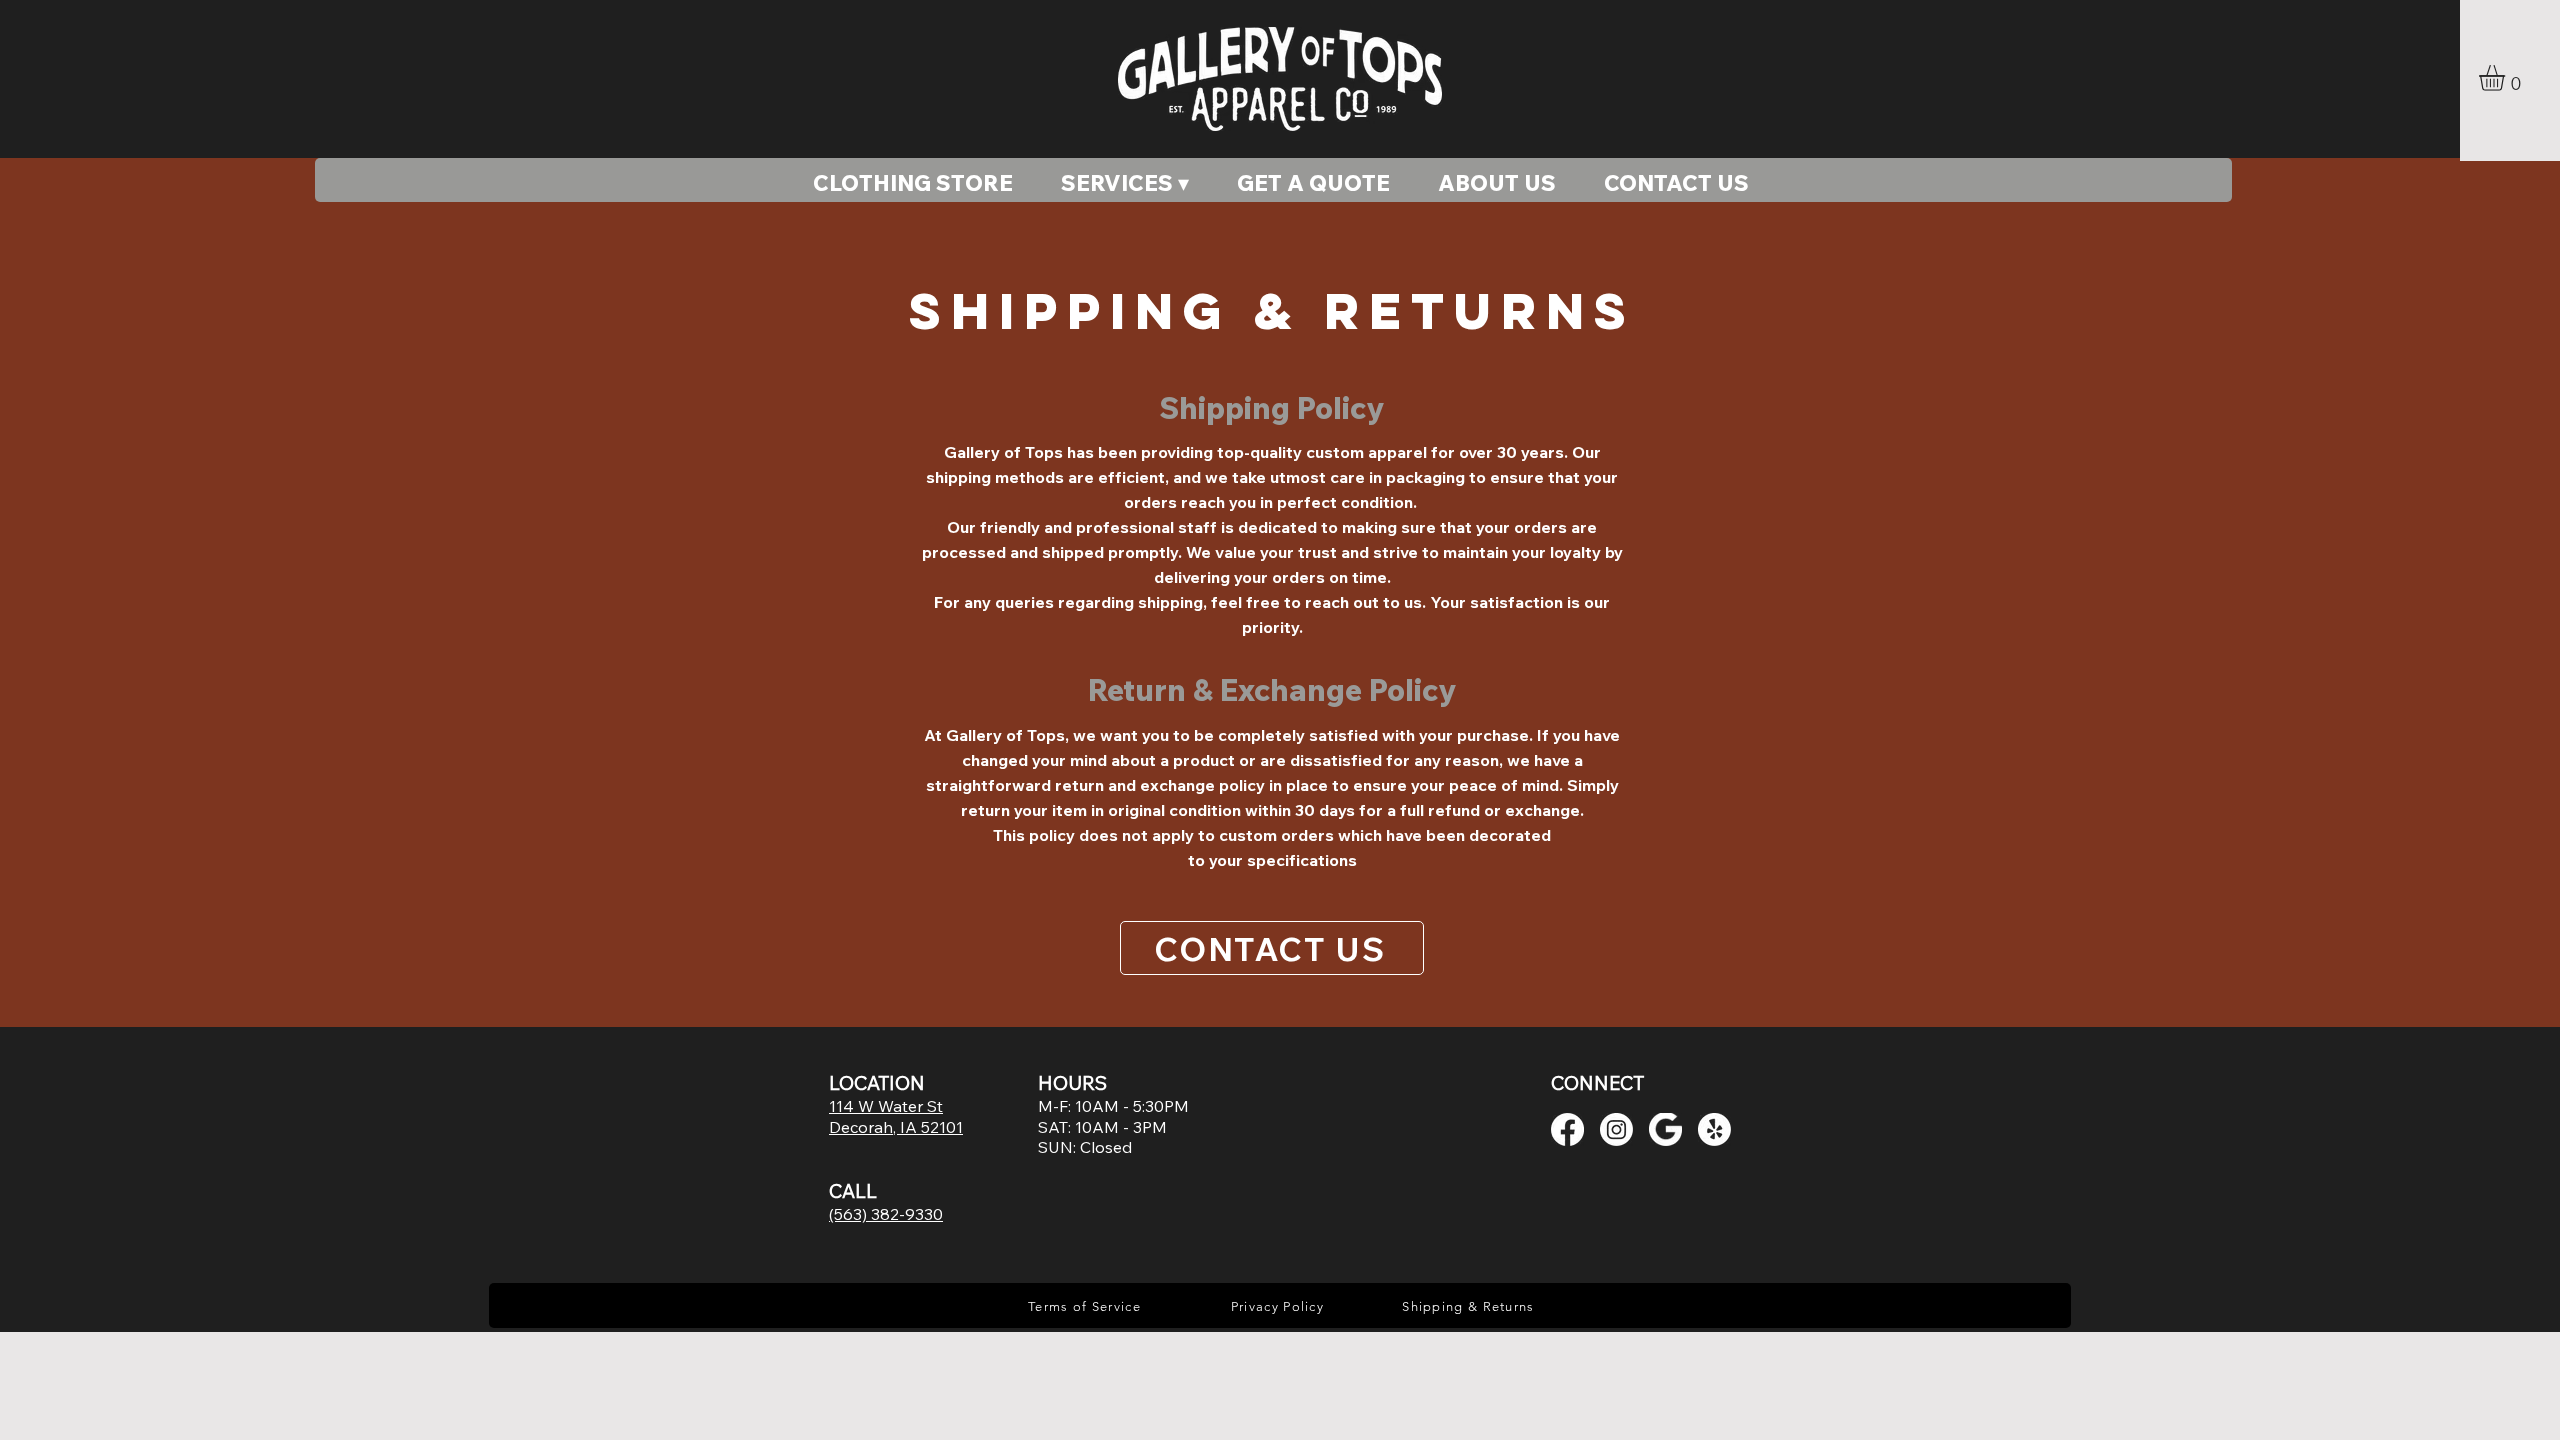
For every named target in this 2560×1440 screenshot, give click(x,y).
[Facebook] (1567, 1129)
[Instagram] (1616, 1129)
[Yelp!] (1714, 1129)
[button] (2507, 78)
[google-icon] (1665, 1129)
